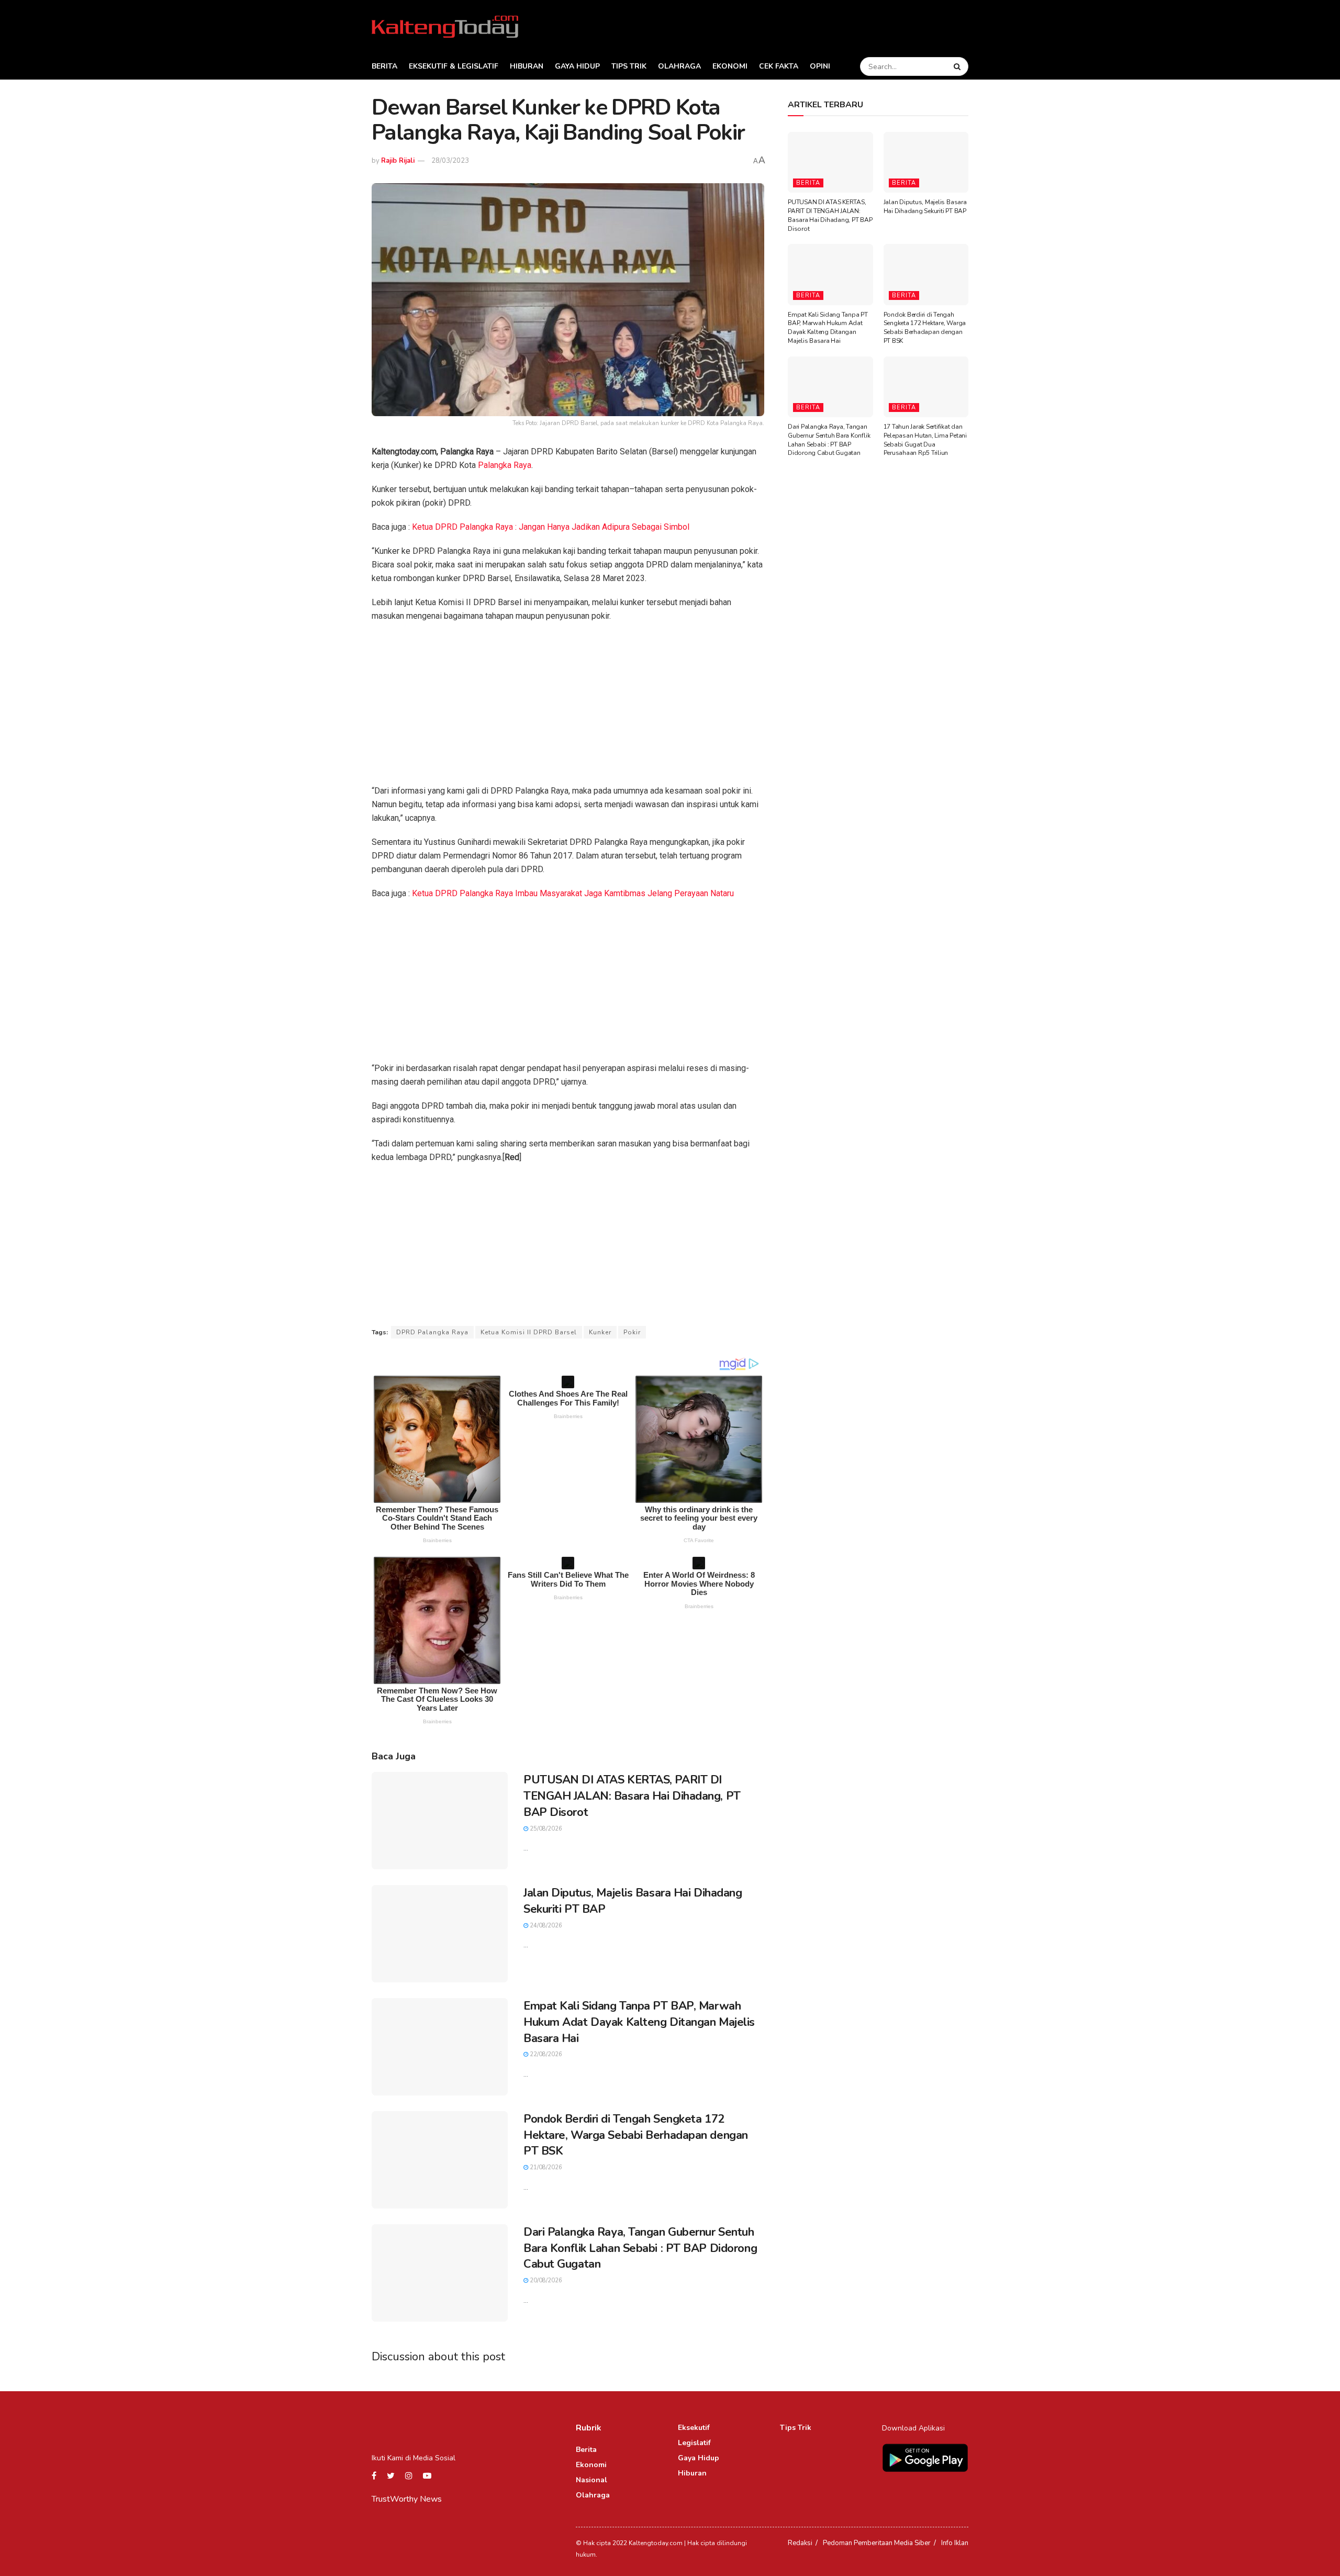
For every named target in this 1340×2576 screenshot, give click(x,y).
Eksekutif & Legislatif (454, 66)
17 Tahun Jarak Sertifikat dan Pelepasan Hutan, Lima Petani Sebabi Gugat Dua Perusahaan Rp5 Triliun (925, 440)
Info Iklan (955, 2543)
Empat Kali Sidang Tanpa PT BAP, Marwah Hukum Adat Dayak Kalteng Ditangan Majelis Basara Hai (639, 2022)
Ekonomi (730, 66)
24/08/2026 (545, 1926)
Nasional (591, 2480)
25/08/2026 (545, 1829)
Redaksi (800, 2543)
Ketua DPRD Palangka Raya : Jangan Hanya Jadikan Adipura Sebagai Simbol (551, 527)
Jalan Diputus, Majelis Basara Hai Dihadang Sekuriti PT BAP (925, 207)
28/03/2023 (450, 161)
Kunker (600, 1332)
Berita (384, 66)
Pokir (632, 1332)
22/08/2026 (545, 2054)
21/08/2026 (545, 2167)
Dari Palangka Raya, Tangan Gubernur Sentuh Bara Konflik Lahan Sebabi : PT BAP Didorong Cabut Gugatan (640, 2248)
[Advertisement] (568, 707)
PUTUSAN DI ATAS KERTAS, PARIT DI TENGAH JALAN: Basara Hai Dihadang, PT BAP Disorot (632, 1796)
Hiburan (527, 66)
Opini (820, 66)
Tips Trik (629, 66)
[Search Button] (958, 66)
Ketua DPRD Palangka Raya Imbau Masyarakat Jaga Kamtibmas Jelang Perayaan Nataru (573, 893)
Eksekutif (694, 2428)
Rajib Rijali (398, 161)
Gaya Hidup (577, 66)
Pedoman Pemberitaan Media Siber (877, 2543)
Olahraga (679, 66)
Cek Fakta (779, 66)
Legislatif (694, 2443)
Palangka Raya (505, 465)
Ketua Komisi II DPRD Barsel (529, 1332)
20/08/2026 (545, 2281)
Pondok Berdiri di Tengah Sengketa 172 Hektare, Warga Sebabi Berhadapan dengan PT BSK (636, 2135)
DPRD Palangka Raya (432, 1332)
